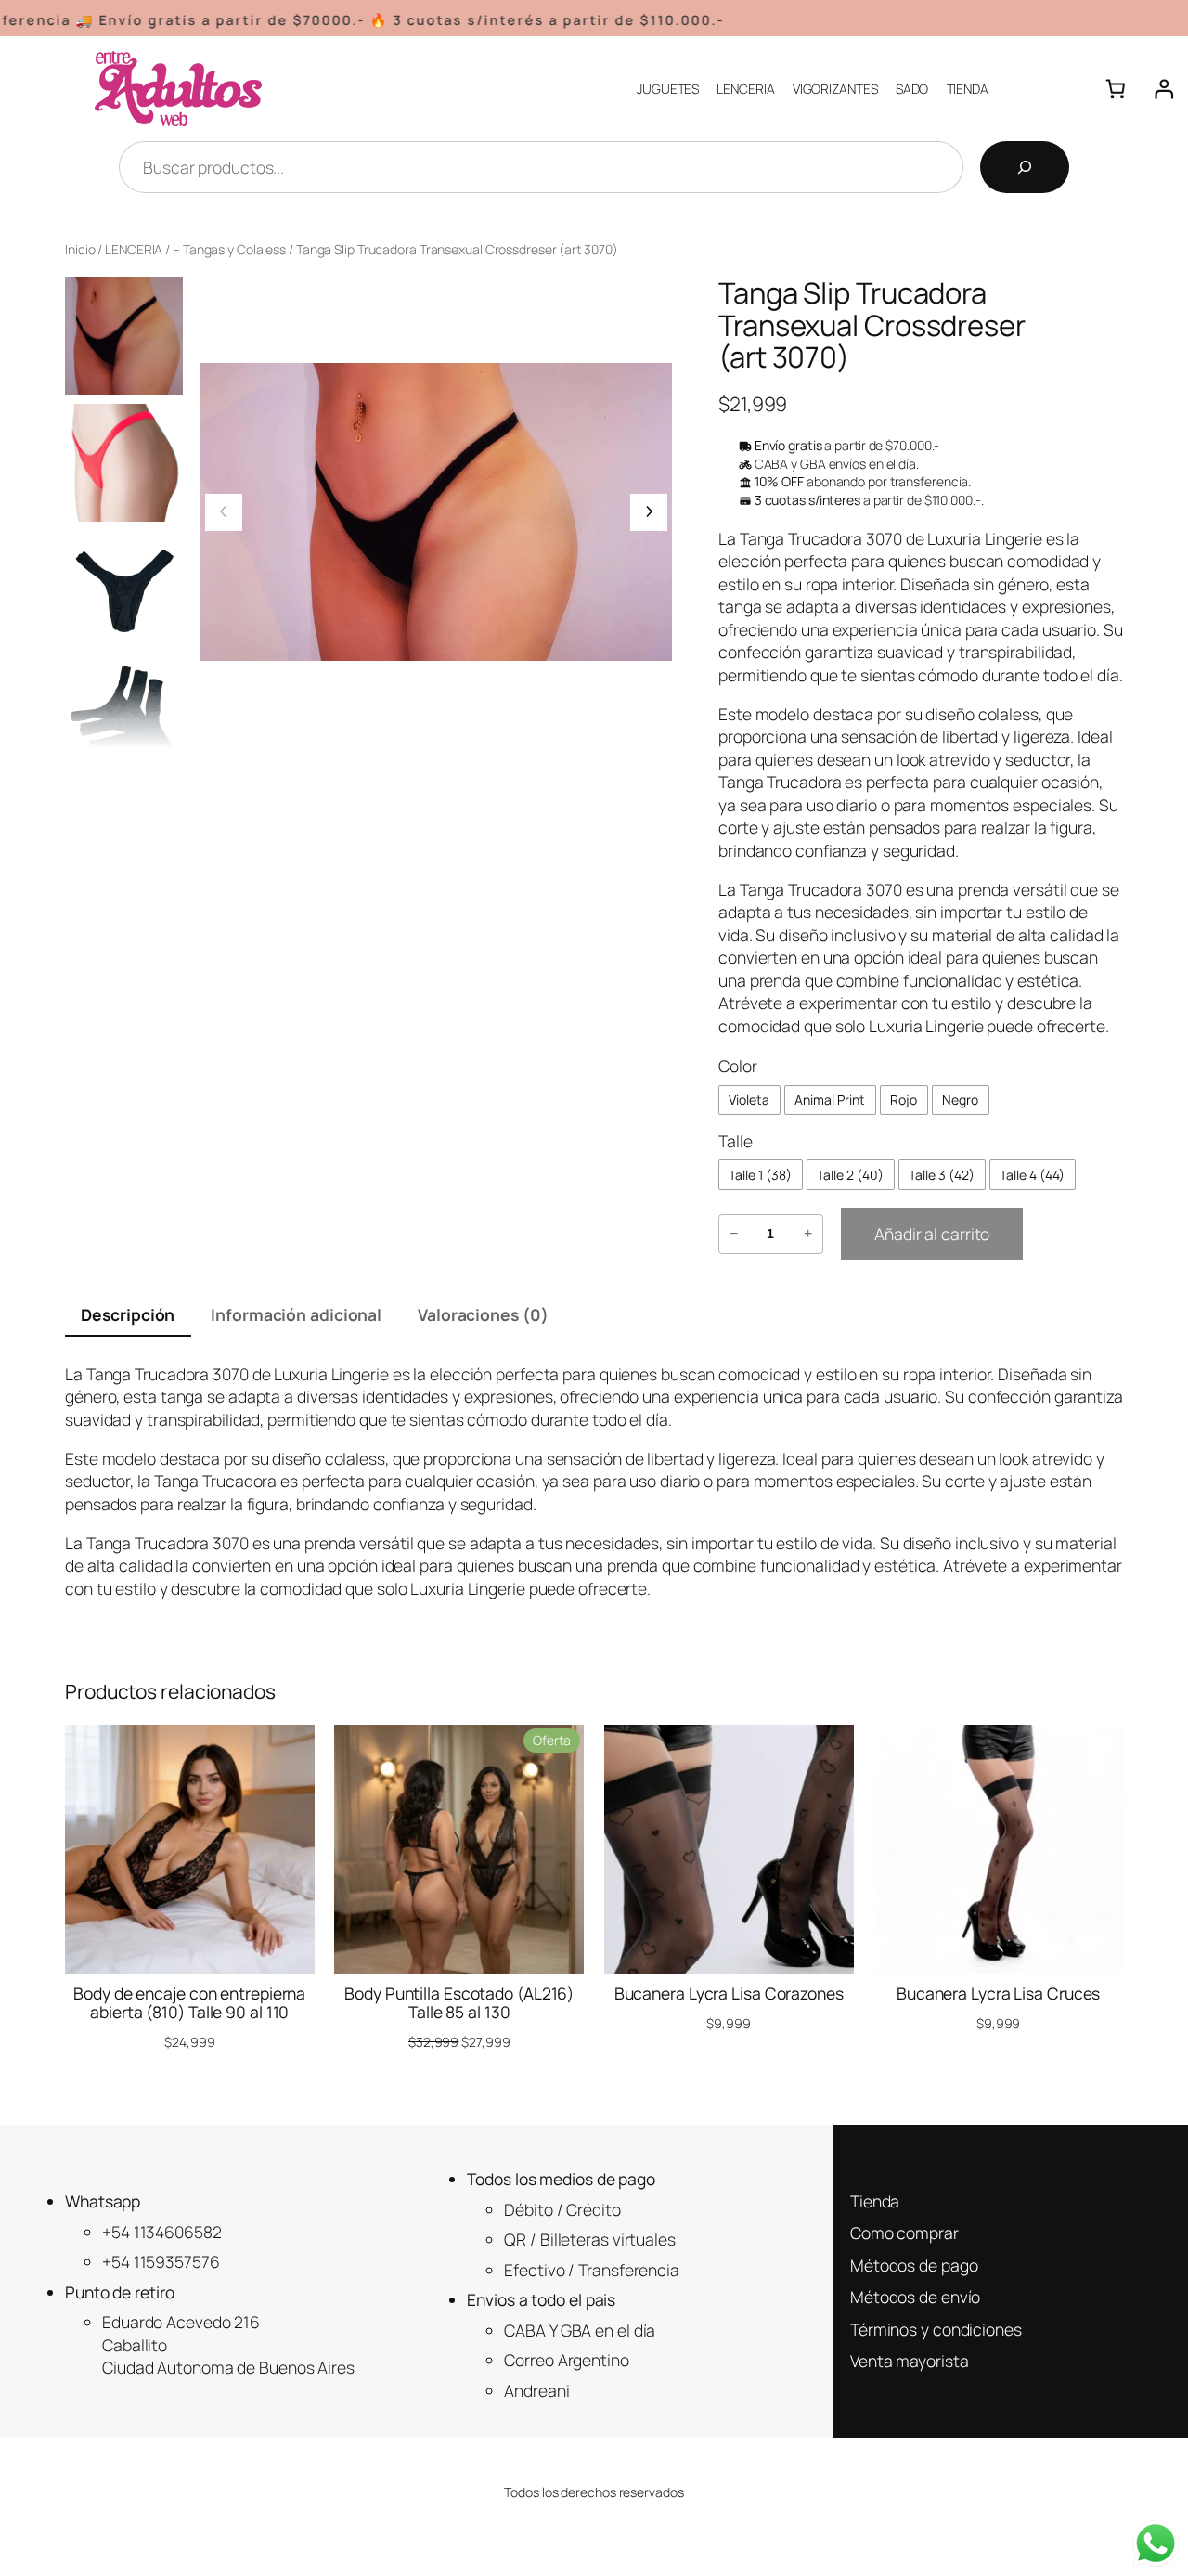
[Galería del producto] (436, 512)
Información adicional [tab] (296, 1314)
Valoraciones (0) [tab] (483, 1314)
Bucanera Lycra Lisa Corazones (729, 1994)
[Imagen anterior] (224, 512)
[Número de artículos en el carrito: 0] (1115, 89)
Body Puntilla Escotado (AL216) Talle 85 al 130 (459, 2003)
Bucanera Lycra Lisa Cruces (998, 1994)
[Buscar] (1025, 167)
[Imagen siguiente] (649, 512)
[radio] (749, 1100)
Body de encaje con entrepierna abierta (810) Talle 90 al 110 (189, 2003)
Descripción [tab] (128, 1314)
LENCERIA (134, 249)
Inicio (80, 249)
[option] (124, 463)
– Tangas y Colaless (229, 249)
